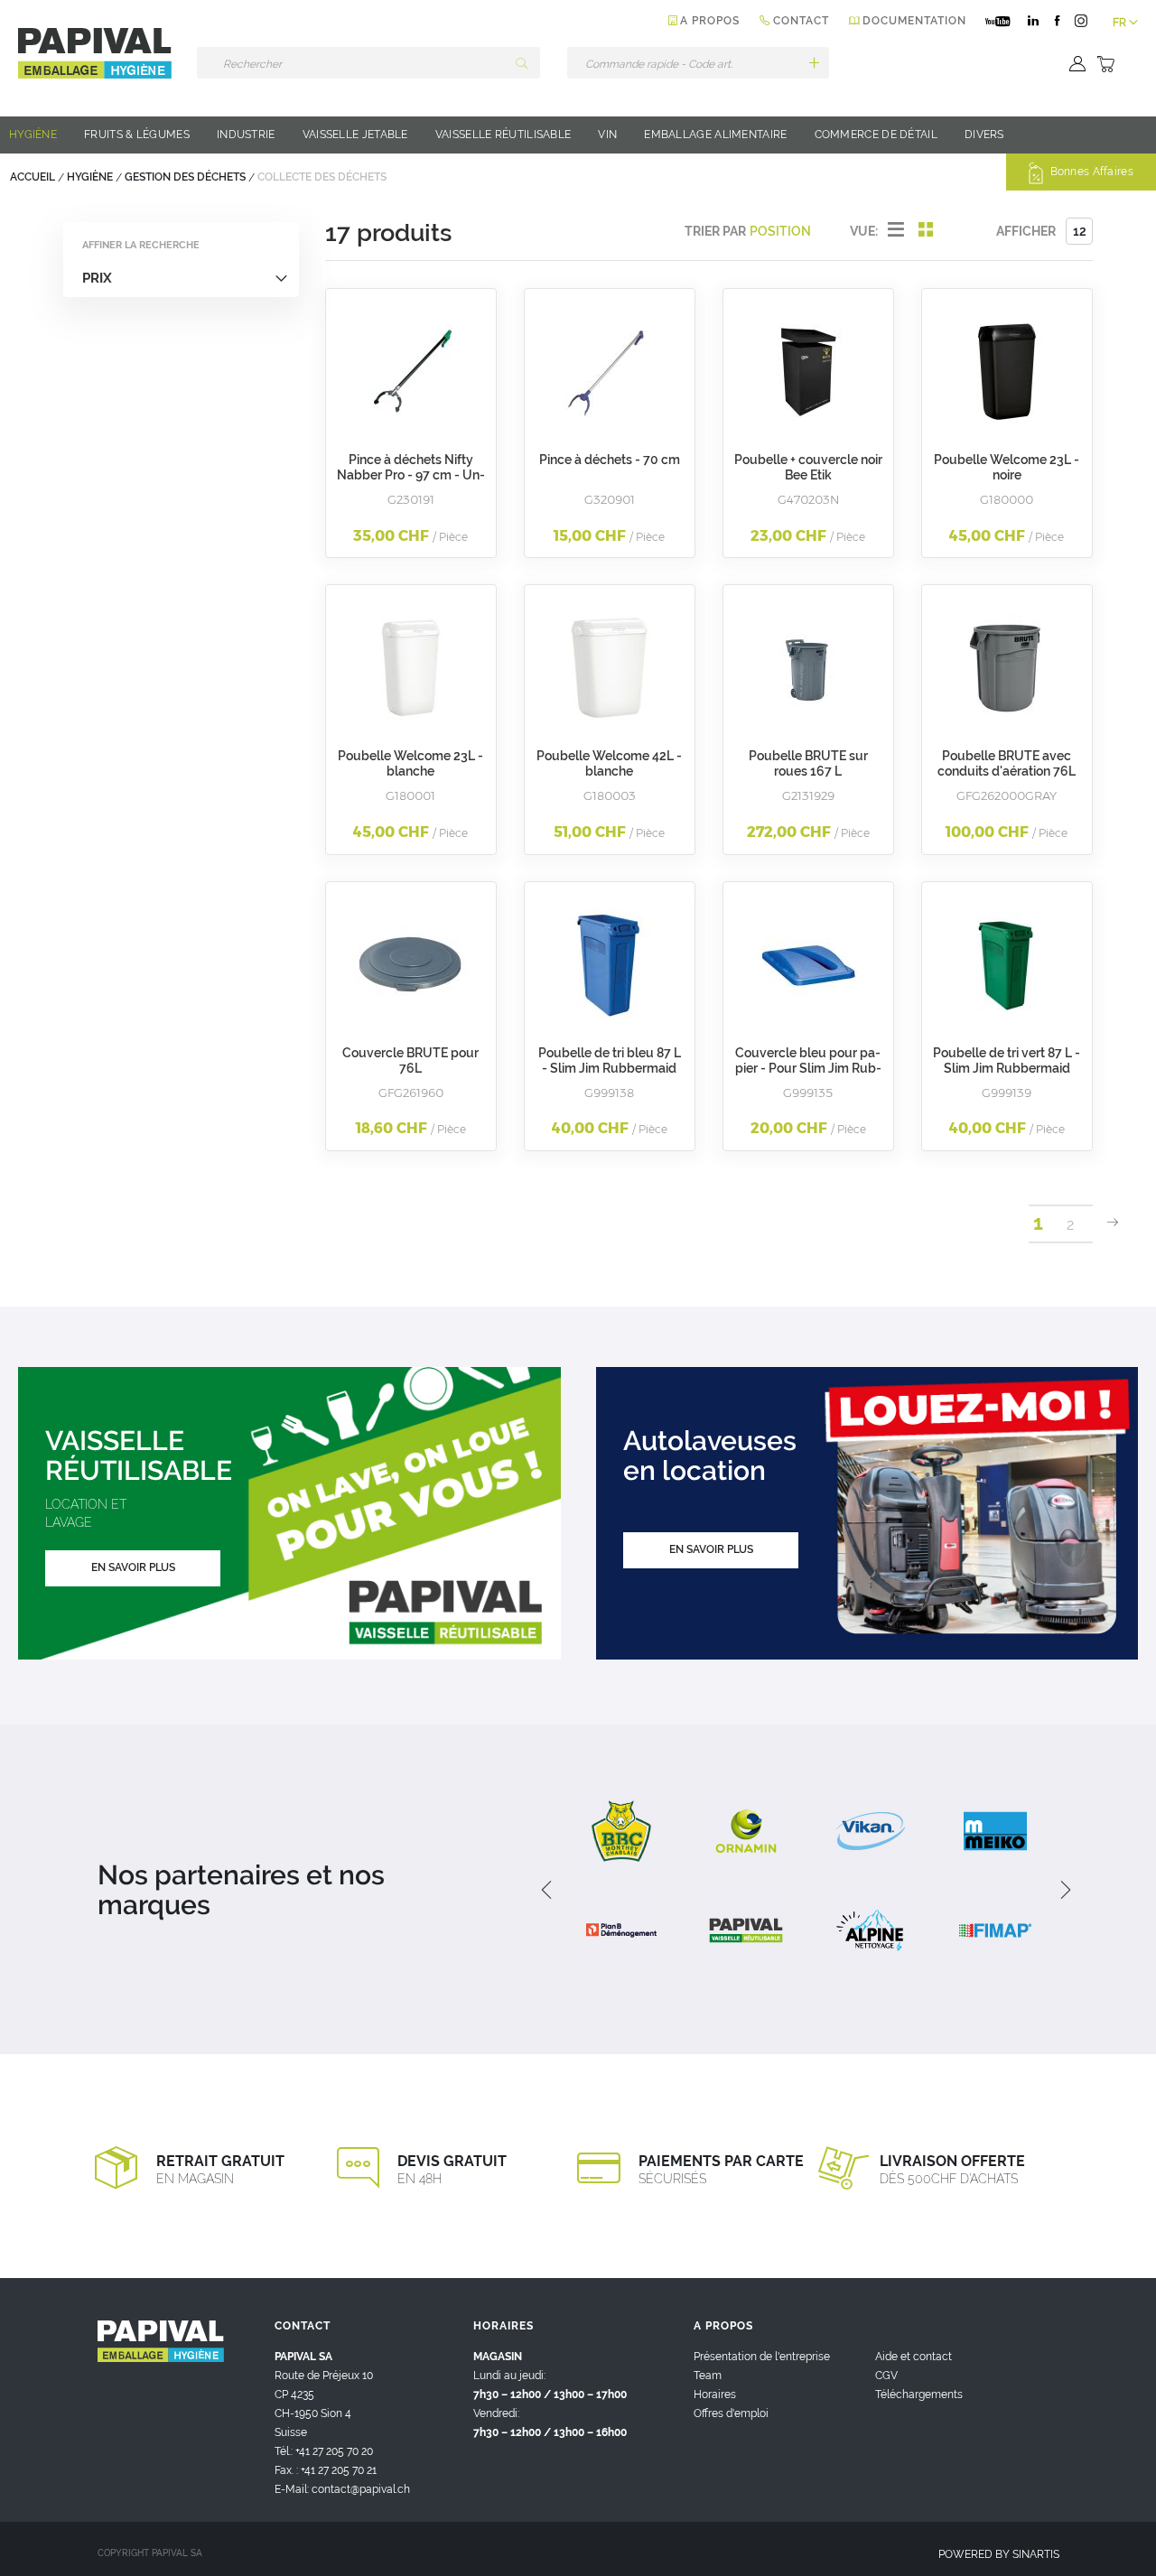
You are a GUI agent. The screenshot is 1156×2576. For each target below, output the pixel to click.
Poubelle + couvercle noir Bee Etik (808, 467)
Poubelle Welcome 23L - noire (1007, 467)
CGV (886, 2376)
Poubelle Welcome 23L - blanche (410, 763)
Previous (545, 1890)
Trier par (715, 231)
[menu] (578, 135)
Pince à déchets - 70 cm (610, 460)
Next (1059, 1890)
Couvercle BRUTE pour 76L (410, 1060)
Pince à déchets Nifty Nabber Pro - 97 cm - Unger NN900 (411, 475)
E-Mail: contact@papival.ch (342, 2489)
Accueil (34, 177)
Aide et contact (914, 2357)
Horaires (715, 2395)
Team (708, 2376)
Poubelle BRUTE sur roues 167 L (808, 763)
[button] (1125, 23)
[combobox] (368, 63)
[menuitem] (33, 135)
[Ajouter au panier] (814, 63)
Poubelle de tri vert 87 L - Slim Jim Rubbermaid (1007, 1060)
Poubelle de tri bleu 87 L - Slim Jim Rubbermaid (610, 1060)
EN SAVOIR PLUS (133, 1567)
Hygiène (91, 177)
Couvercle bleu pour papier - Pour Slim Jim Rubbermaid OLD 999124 (808, 1068)
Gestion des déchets (186, 177)
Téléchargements (919, 2395)
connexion (1075, 64)
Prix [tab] (97, 278)
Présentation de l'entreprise (762, 2357)
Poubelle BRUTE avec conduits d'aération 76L (1007, 763)
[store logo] (95, 53)
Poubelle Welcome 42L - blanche (609, 763)
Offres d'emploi (731, 2413)
